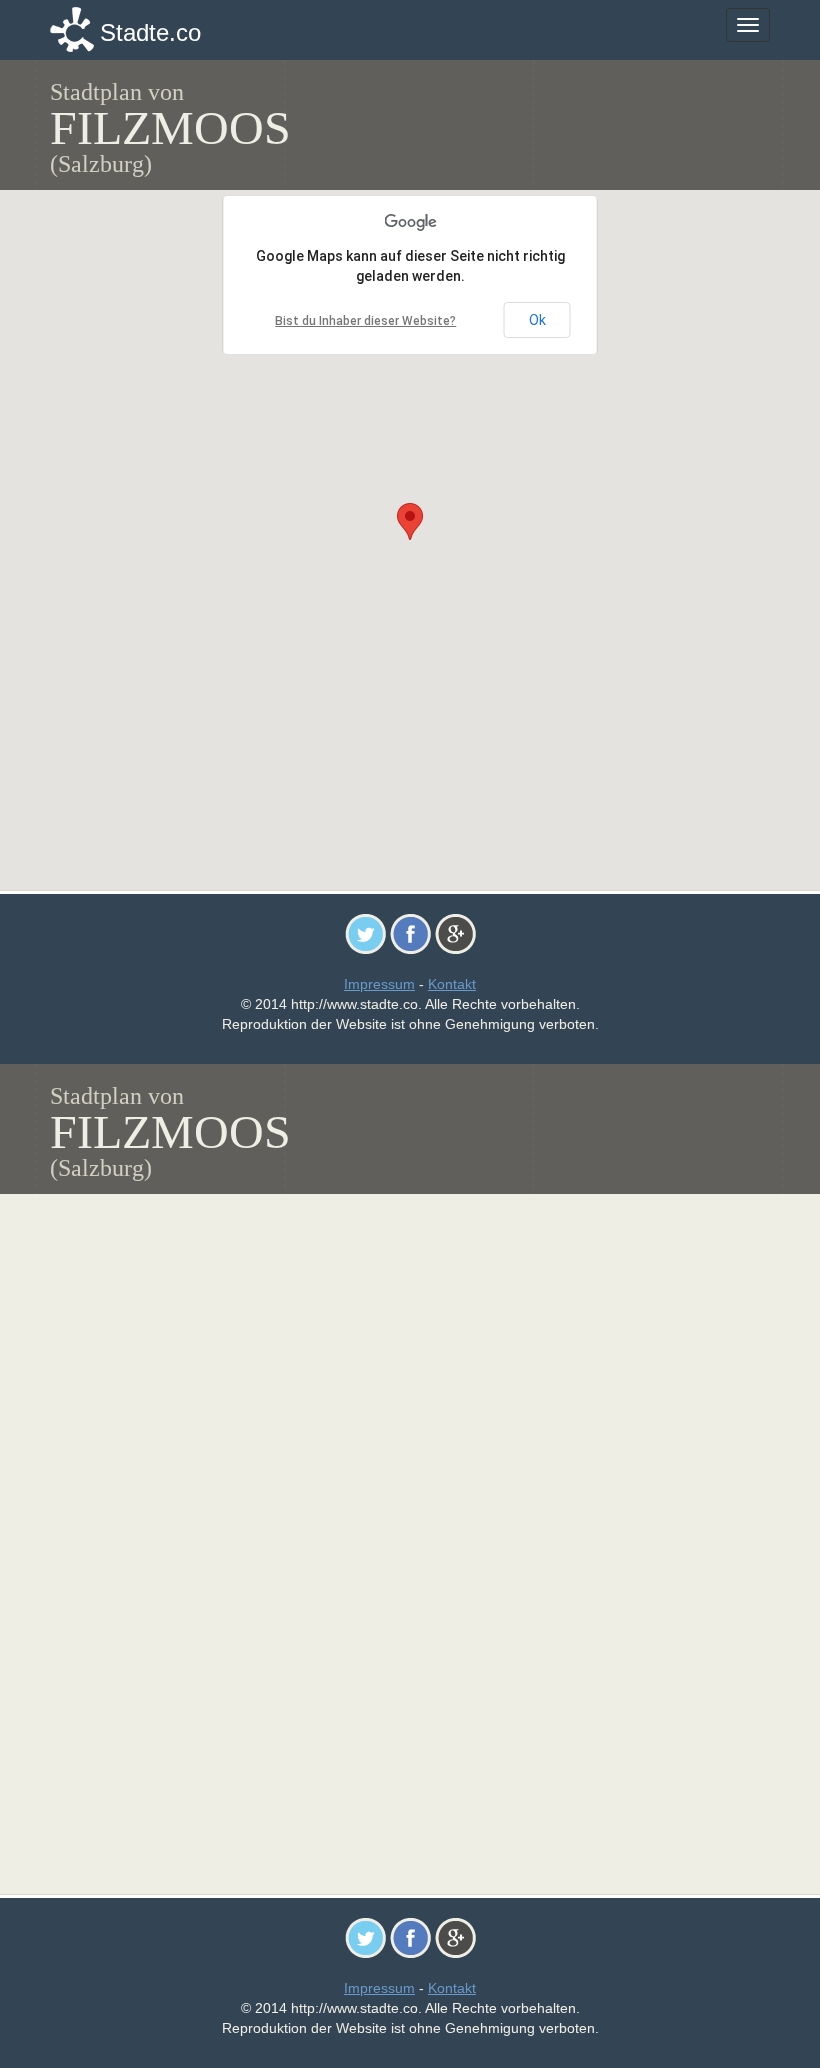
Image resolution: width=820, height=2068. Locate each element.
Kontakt (452, 984)
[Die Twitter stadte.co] (365, 933)
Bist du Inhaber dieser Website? (365, 321)
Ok (537, 320)
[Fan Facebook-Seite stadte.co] (410, 933)
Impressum (379, 984)
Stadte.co (150, 32)
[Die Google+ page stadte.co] (455, 933)
